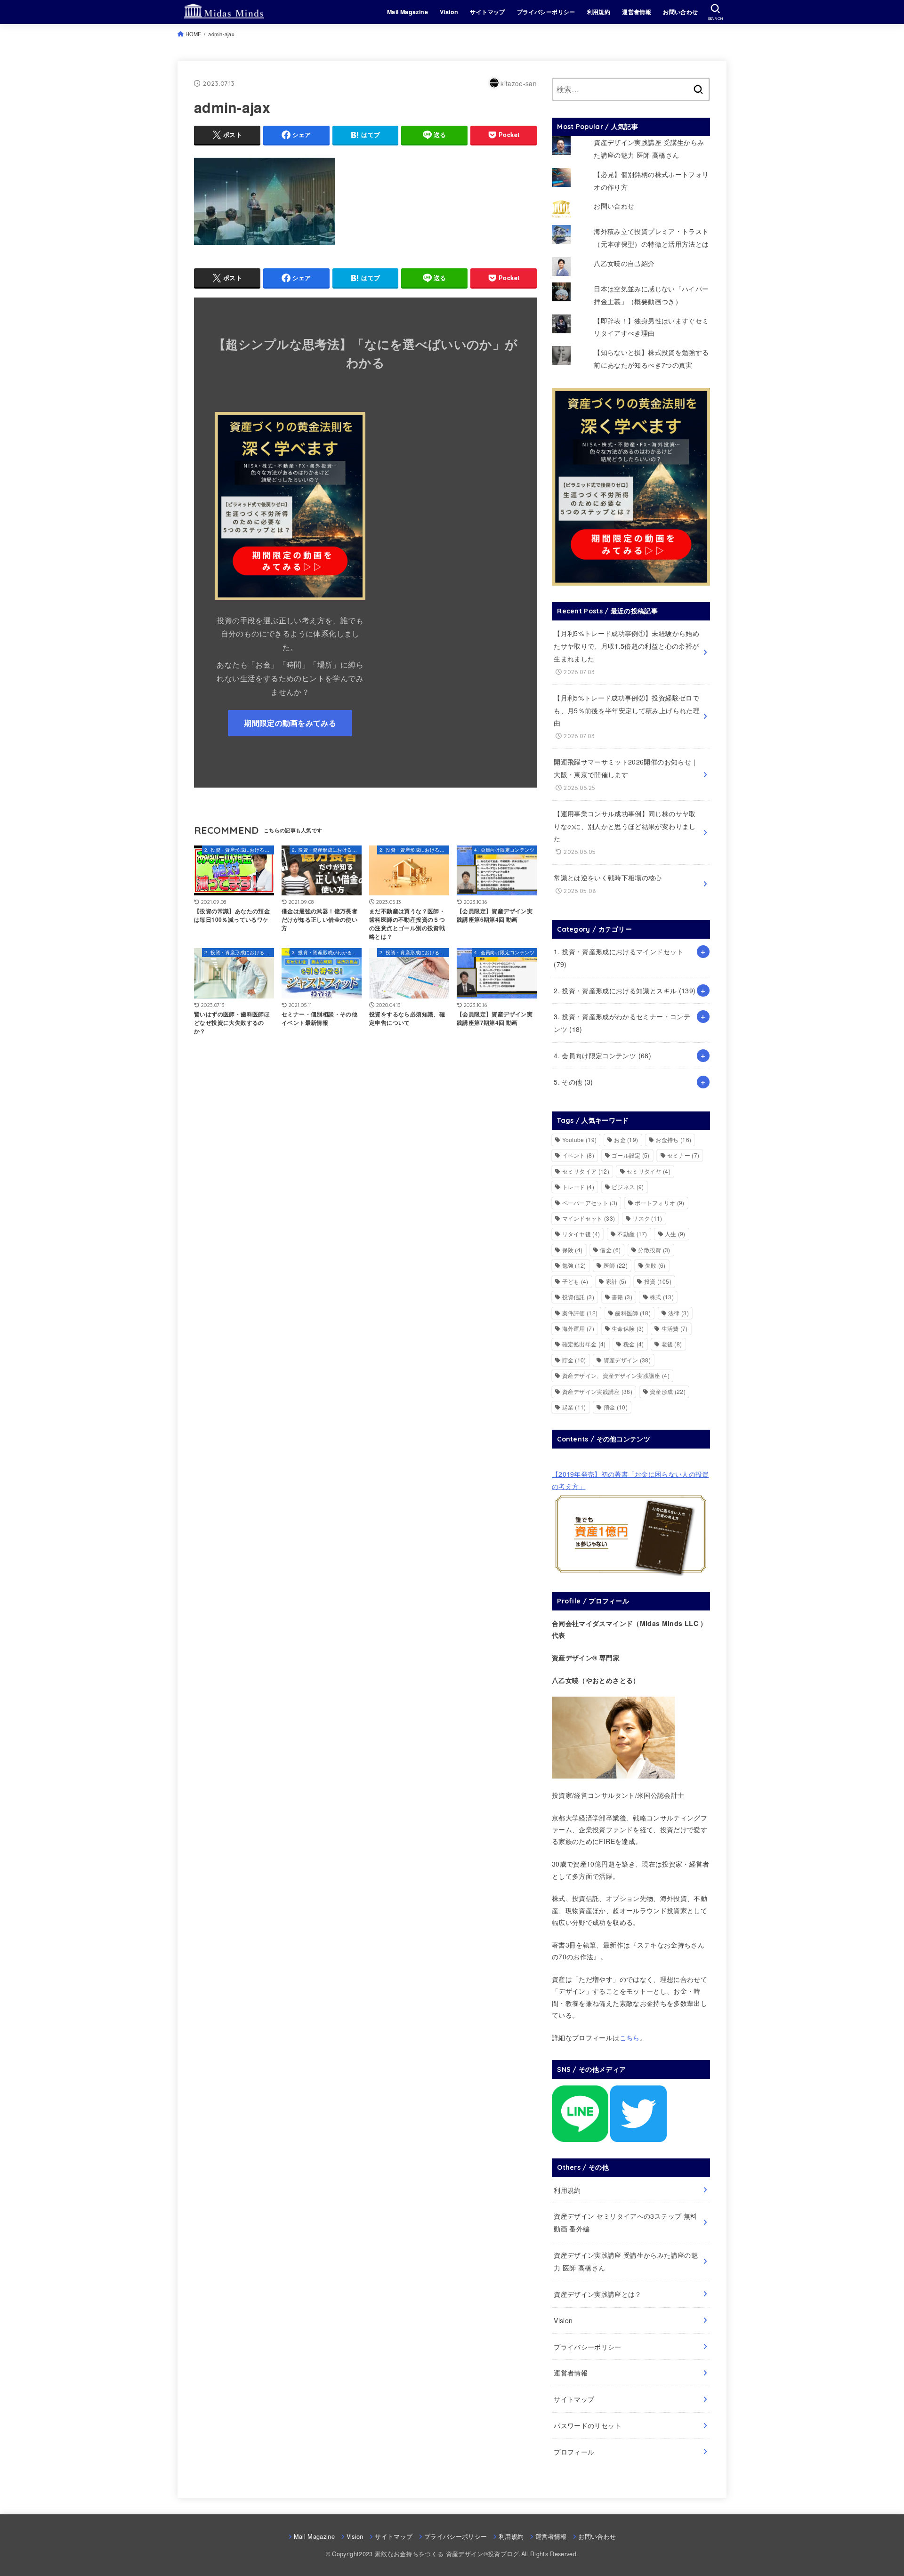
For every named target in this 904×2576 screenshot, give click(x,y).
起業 (574, 1407)
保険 (573, 1250)
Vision (449, 12)
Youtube (580, 1139)
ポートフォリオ (659, 1203)
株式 (662, 1297)
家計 (616, 1281)
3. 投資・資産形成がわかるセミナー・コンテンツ (622, 1023)
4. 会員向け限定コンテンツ (602, 1055)
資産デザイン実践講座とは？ (598, 2294)
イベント (578, 1155)
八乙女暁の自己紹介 (624, 263)
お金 (626, 1139)
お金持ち (673, 1139)
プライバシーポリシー (546, 12)
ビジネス (628, 1187)
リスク (647, 1218)
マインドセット (589, 1218)
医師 (616, 1265)
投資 (658, 1281)
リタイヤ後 (581, 1234)
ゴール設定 (631, 1155)
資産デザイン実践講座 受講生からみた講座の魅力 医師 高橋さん (626, 2261)
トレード (578, 1187)
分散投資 (654, 1250)
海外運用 (578, 1328)
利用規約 (599, 12)
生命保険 (628, 1328)
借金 (610, 1250)
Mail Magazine (408, 12)
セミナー (683, 1155)
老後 (672, 1344)
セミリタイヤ (649, 1171)
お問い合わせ (680, 12)
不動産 (632, 1234)
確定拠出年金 (584, 1344)
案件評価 (580, 1313)
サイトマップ (487, 12)
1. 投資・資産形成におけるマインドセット (618, 958)
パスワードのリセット (588, 2425)
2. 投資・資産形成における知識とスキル (625, 990)
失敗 (655, 1265)
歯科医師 (633, 1313)
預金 (616, 1407)
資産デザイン (627, 1360)
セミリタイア (586, 1171)
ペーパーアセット (590, 1203)
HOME (194, 34)
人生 (675, 1234)
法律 (678, 1313)
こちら (630, 2037)
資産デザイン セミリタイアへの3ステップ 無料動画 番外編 (625, 2222)
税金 (634, 1344)
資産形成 (668, 1391)
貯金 (574, 1360)
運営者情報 (637, 12)
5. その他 (573, 1082)
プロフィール (574, 2452)
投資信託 (578, 1297)
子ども (575, 1281)
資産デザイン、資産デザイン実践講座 (616, 1375)
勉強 (574, 1265)
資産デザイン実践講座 (597, 1391)
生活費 (675, 1328)
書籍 (622, 1297)
